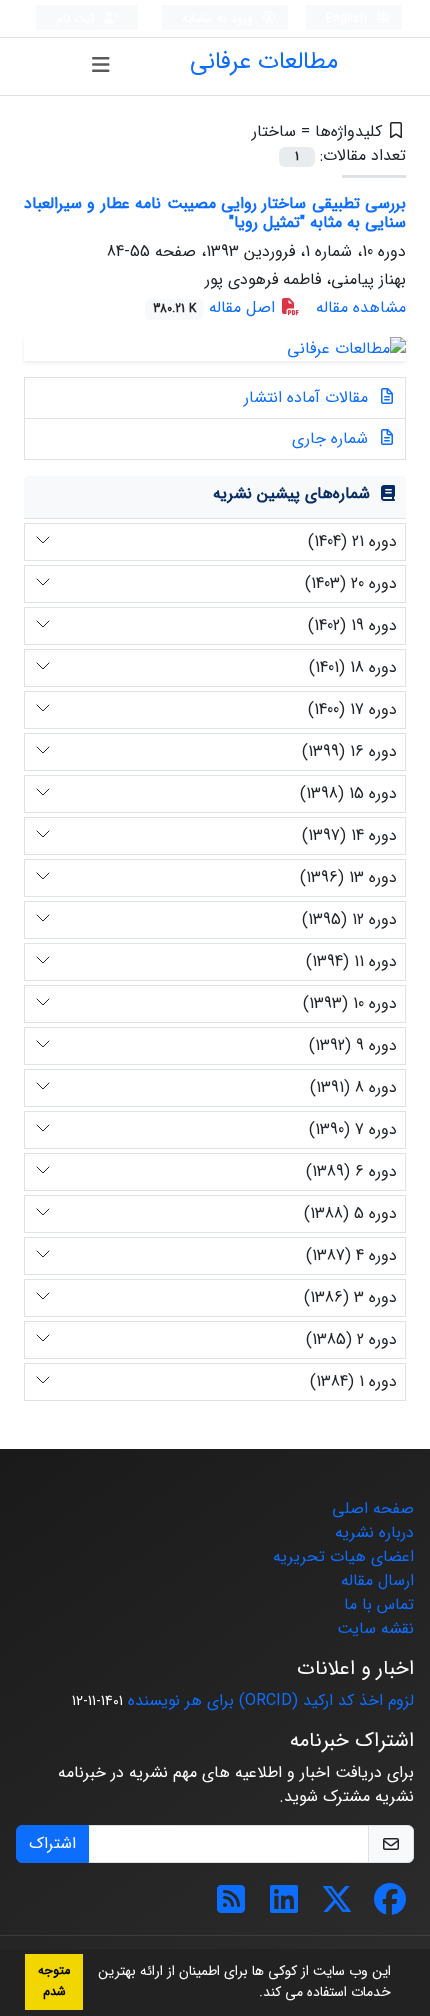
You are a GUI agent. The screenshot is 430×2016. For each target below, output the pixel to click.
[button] (252, 1994)
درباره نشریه (374, 1532)
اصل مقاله (216, 307)
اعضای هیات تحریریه (343, 1556)
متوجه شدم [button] (54, 1981)
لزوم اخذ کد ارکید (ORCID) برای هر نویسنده (271, 1700)
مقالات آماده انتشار (308, 397)
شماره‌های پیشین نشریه (291, 493)
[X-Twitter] (337, 1906)
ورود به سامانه (219, 18)
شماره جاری (332, 438)
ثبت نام (77, 18)
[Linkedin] (284, 1906)
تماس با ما (379, 1604)
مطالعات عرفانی (264, 62)
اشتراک (52, 1843)
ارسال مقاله (377, 1580)
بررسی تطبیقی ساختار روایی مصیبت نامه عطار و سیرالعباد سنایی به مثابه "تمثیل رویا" (215, 213)
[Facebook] (390, 1906)
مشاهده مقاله (361, 307)
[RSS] (231, 1906)
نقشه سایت (375, 1628)
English (348, 18)
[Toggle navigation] (100, 66)
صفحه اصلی (373, 1508)
